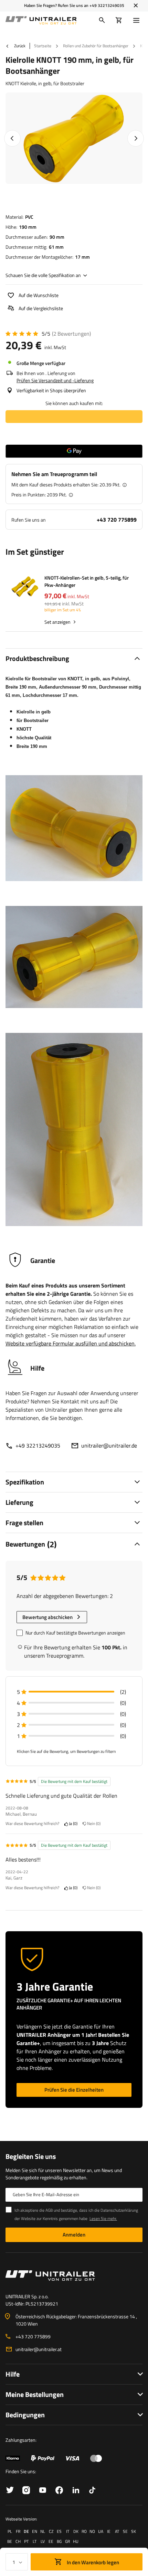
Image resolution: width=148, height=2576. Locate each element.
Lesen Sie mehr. (103, 2218)
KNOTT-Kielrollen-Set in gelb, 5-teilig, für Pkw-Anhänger (87, 581)
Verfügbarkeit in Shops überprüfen (51, 390)
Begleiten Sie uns (31, 2156)
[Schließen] (136, 6)
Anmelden (74, 2235)
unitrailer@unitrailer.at (39, 2349)
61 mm (56, 247)
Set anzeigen (57, 622)
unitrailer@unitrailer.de (109, 1445)
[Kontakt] (74, 2276)
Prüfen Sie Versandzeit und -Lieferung (55, 380)
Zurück (19, 46)
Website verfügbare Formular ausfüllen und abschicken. (71, 1343)
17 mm (82, 257)
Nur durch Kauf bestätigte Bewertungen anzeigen (75, 1633)
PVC (29, 217)
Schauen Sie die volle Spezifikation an (43, 275)
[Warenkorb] (119, 20)
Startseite (43, 46)
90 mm (57, 237)
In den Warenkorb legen (92, 2562)
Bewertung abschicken (47, 1617)
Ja (72, 1824)
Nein (93, 1824)
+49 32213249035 (107, 5)
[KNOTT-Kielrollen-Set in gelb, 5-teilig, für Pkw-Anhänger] (25, 588)
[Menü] (138, 20)
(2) (71, 334)
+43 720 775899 (117, 520)
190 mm (28, 227)
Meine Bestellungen (35, 2394)
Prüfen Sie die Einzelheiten (74, 2090)
